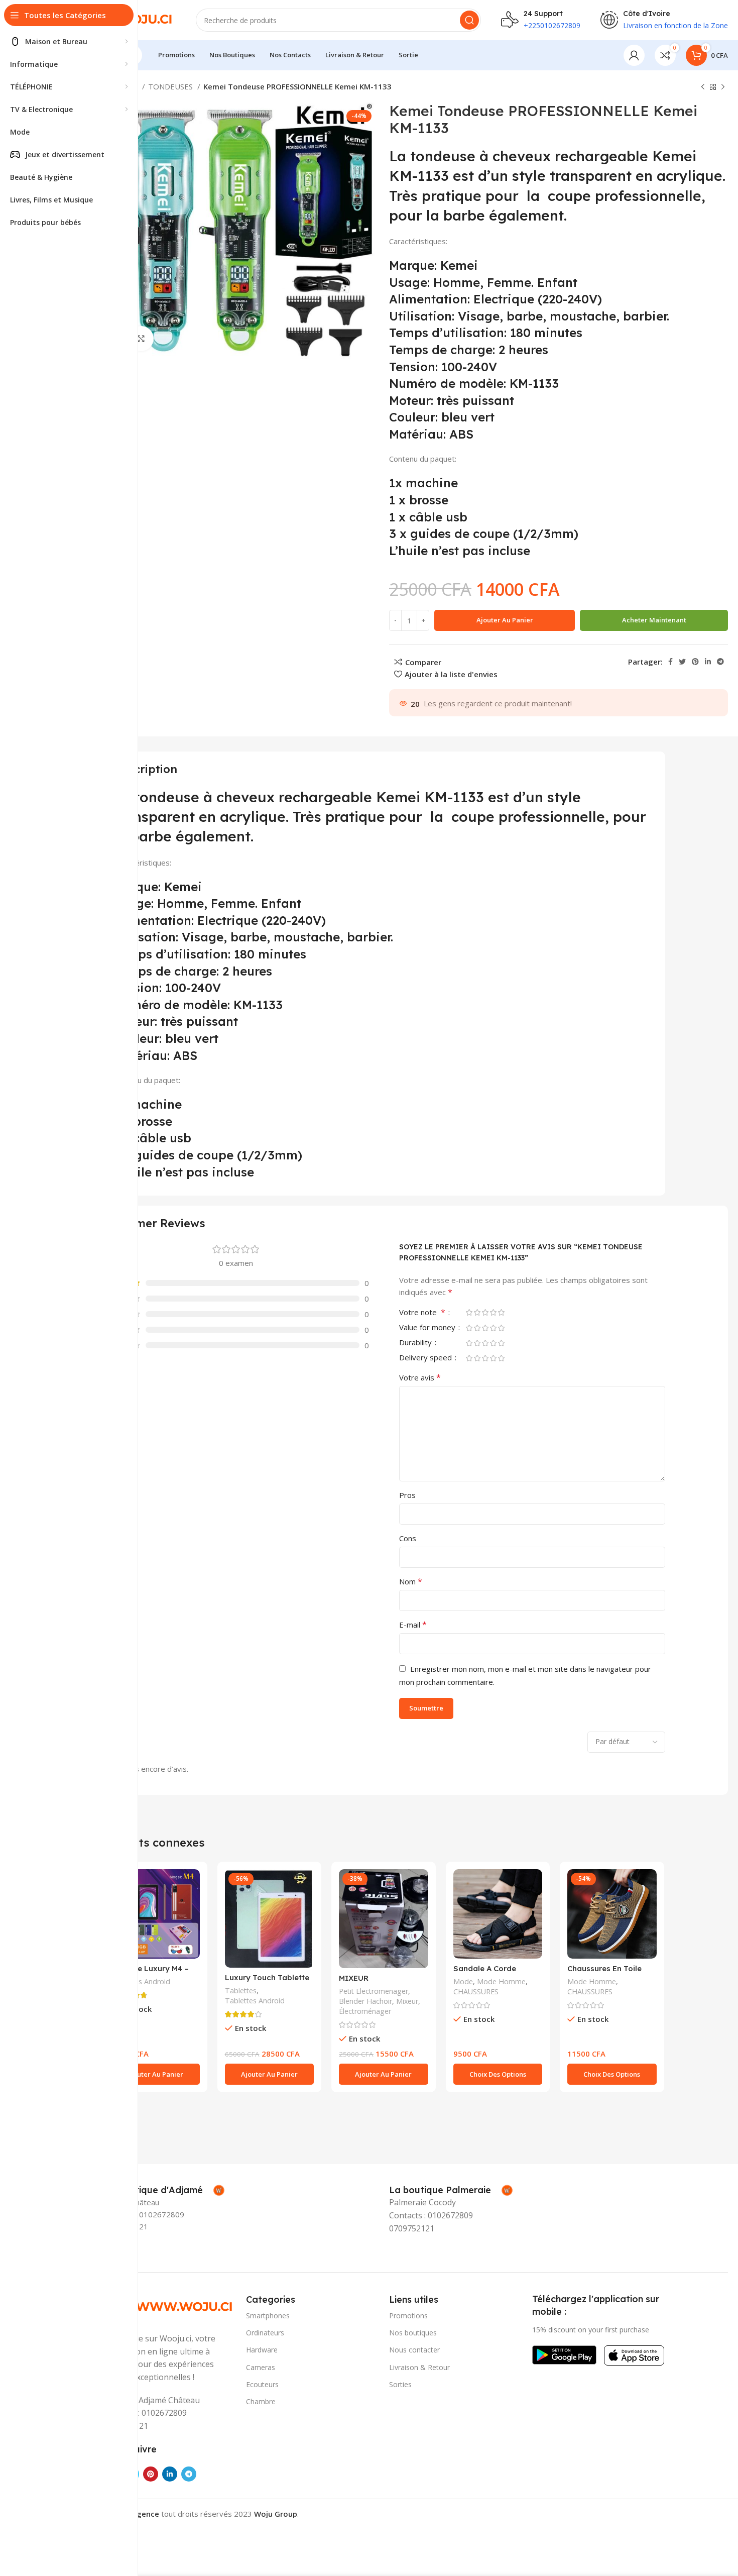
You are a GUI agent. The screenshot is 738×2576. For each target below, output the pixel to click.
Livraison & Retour (419, 2367)
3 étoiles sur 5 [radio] (485, 1312)
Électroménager (365, 2011)
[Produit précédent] (703, 87)
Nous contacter (414, 2350)
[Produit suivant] (723, 87)
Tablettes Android (140, 1981)
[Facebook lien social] (670, 662)
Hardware (262, 2350)
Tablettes (241, 1991)
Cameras (261, 2367)
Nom (411, 1581)
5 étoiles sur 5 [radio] (501, 1312)
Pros (407, 1495)
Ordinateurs (265, 2333)
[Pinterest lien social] (695, 662)
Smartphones (268, 2316)
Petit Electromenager (374, 1991)
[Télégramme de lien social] (720, 662)
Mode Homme (501, 1981)
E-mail (413, 1625)
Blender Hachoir (365, 2001)
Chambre (261, 2401)
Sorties (400, 2384)
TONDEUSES (171, 86)
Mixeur (407, 2001)
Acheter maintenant (654, 620)
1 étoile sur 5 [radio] (469, 1312)
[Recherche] (469, 20)
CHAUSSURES (476, 1992)
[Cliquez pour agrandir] (141, 339)
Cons (408, 1538)
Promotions (408, 2316)
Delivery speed (426, 1358)
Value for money (428, 1328)
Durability (416, 1343)
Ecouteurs (262, 2384)
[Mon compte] (634, 55)
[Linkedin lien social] (708, 662)
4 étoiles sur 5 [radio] (493, 1312)
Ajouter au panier (505, 620)
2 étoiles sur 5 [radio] (477, 1312)
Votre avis (420, 1377)
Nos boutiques (413, 2333)
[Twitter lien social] (682, 662)
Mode (463, 1981)
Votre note (422, 1313)
